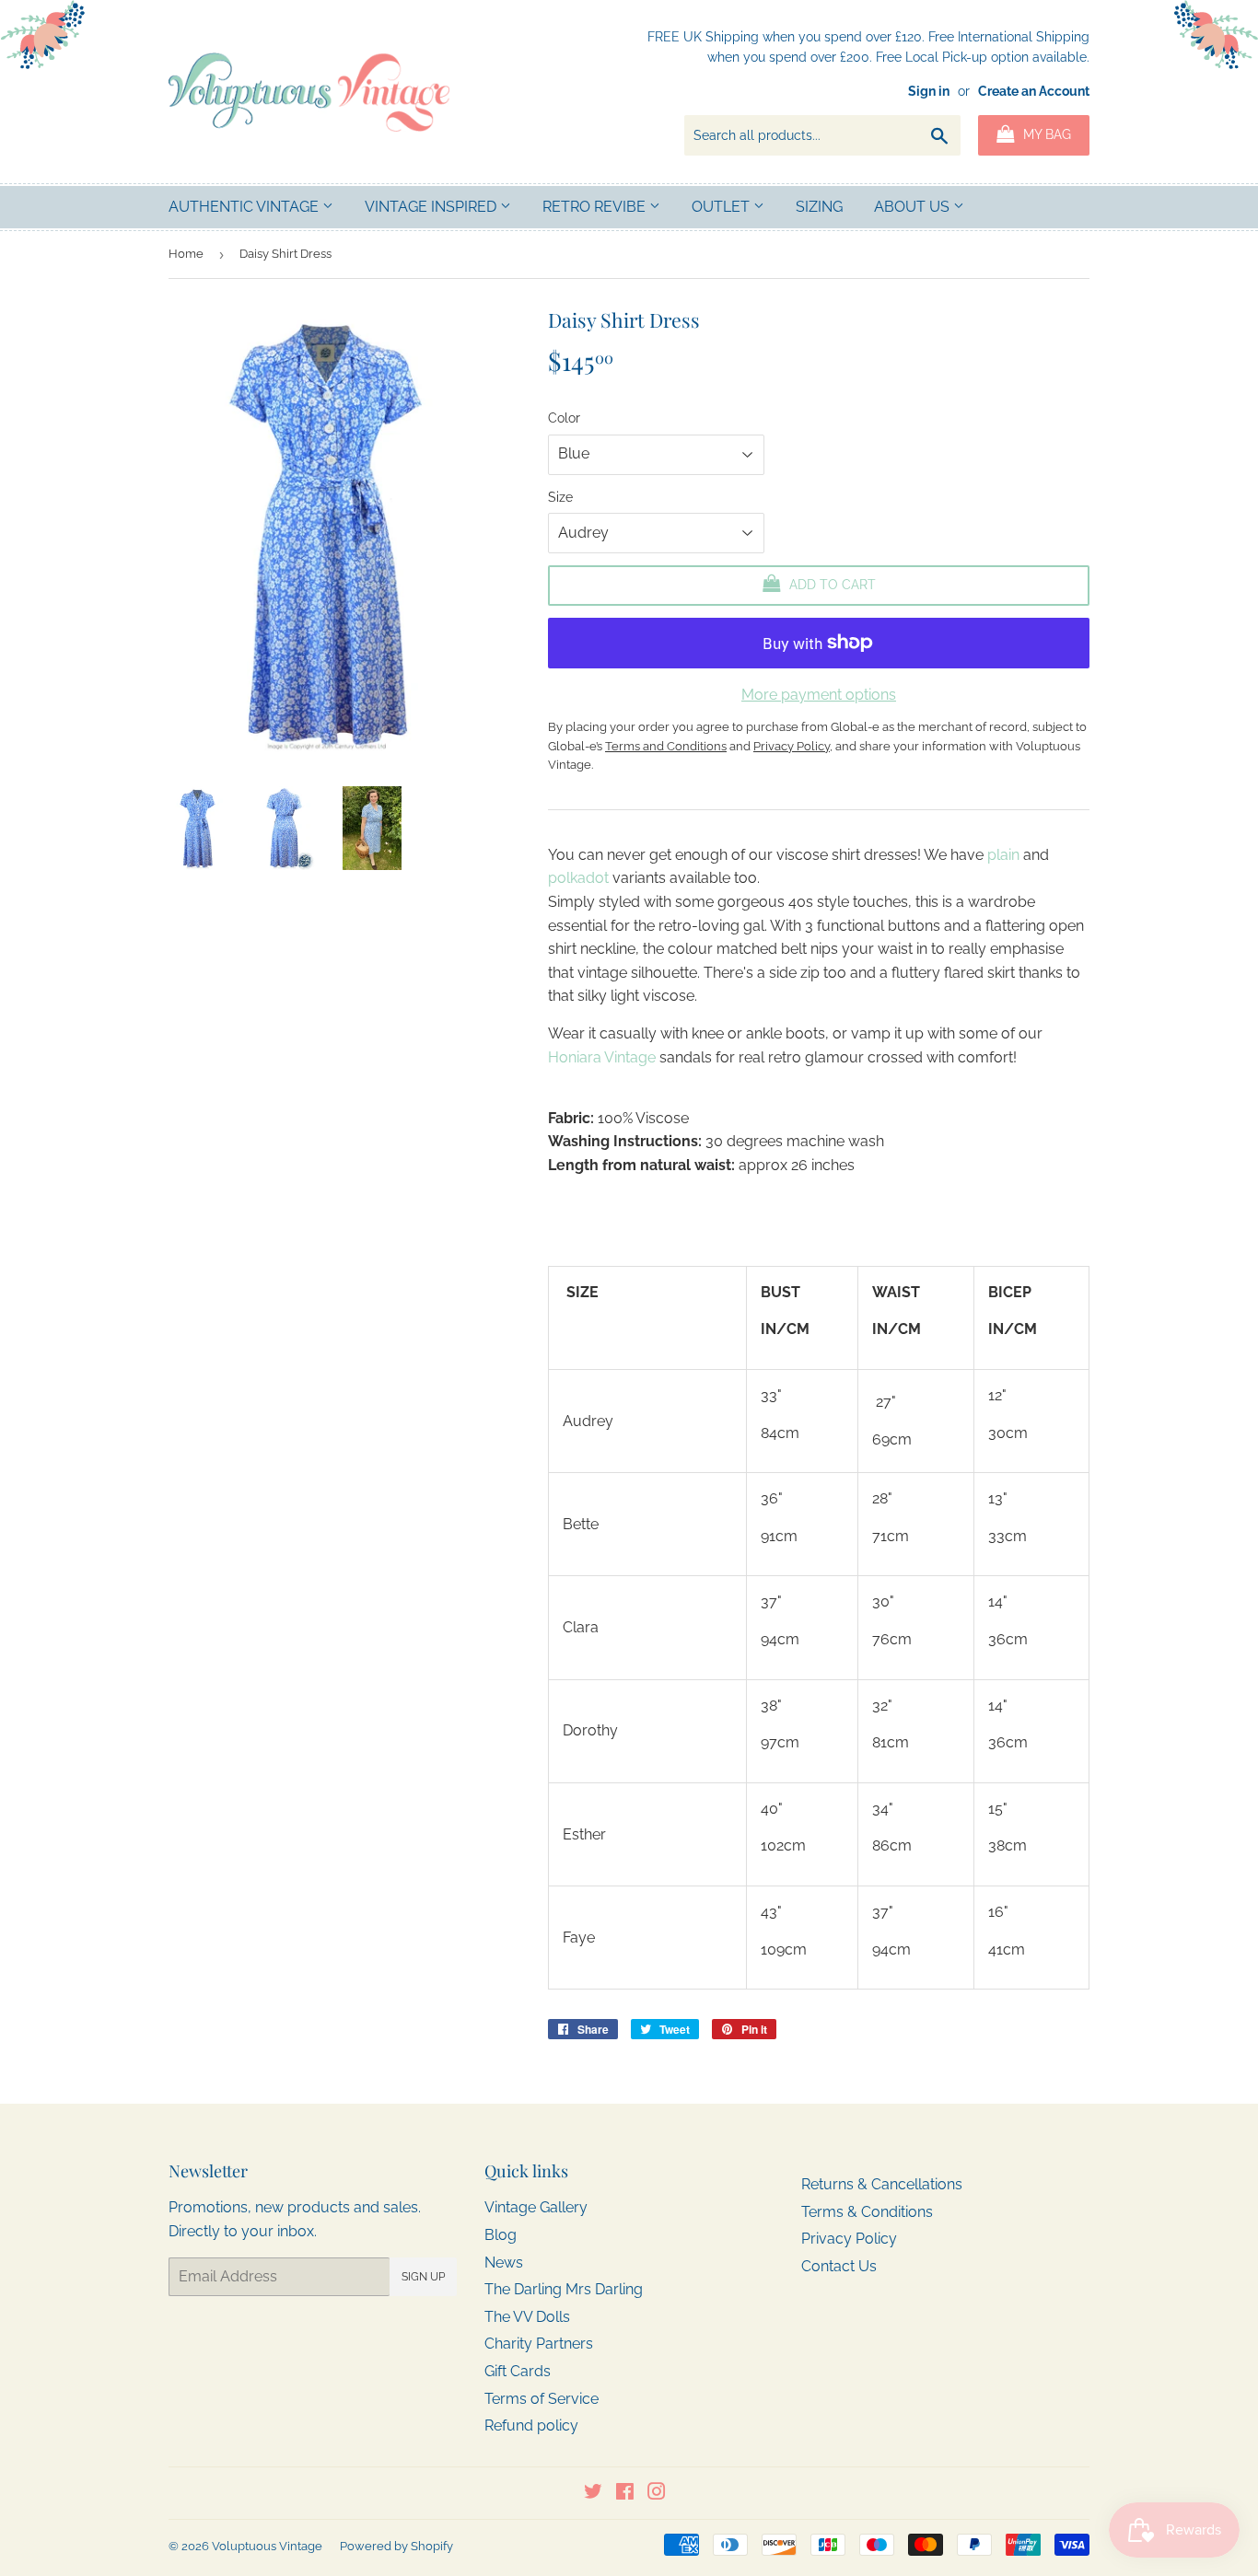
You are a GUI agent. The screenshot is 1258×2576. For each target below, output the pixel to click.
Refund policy (531, 2425)
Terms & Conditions (867, 2212)
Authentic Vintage (245, 207)
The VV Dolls (527, 2317)
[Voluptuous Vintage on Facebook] (625, 2494)
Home (186, 254)
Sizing (819, 207)
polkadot (580, 878)
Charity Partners (539, 2344)
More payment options (819, 695)
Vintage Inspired (432, 207)
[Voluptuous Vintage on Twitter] (593, 2494)
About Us (914, 207)
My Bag (1045, 134)
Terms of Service (542, 2399)
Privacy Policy (849, 2239)
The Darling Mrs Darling (564, 2289)
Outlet (722, 207)
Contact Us (839, 2266)
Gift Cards (518, 2371)
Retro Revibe (596, 207)
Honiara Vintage (602, 1057)
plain (1003, 855)
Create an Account (1034, 91)
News (504, 2263)
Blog (501, 2235)
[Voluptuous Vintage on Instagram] (657, 2494)
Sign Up (423, 2277)
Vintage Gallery (536, 2207)
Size (560, 497)
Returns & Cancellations (882, 2184)
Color (564, 418)
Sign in (929, 91)
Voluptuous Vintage (267, 2546)
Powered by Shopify (396, 2546)
